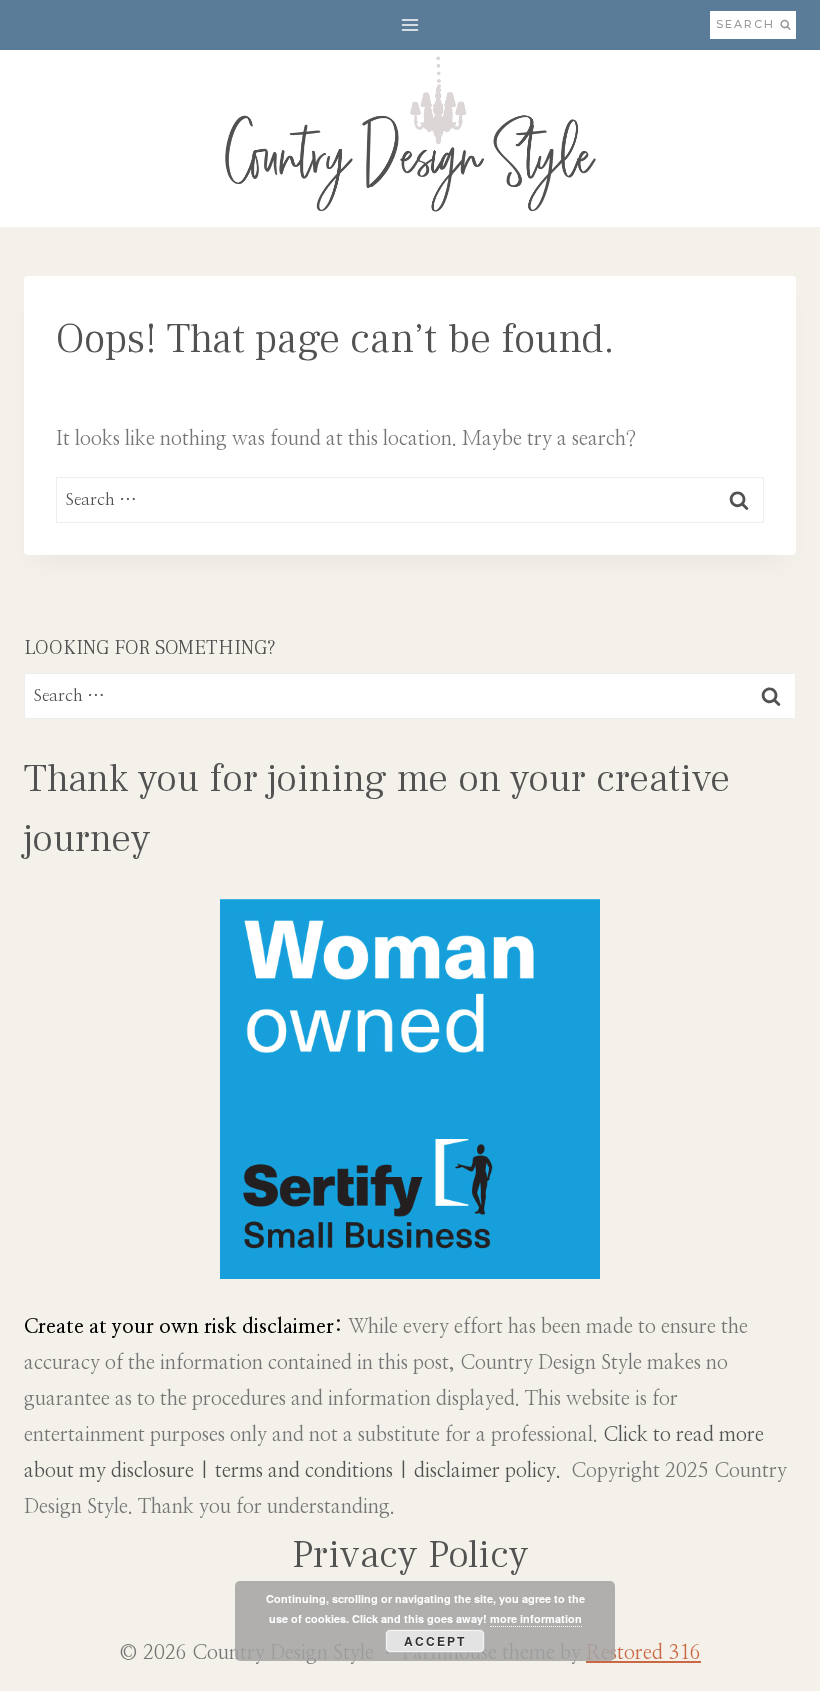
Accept (435, 1641)
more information (536, 1618)
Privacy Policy (410, 1554)
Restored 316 (643, 1653)
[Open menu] (410, 24)
